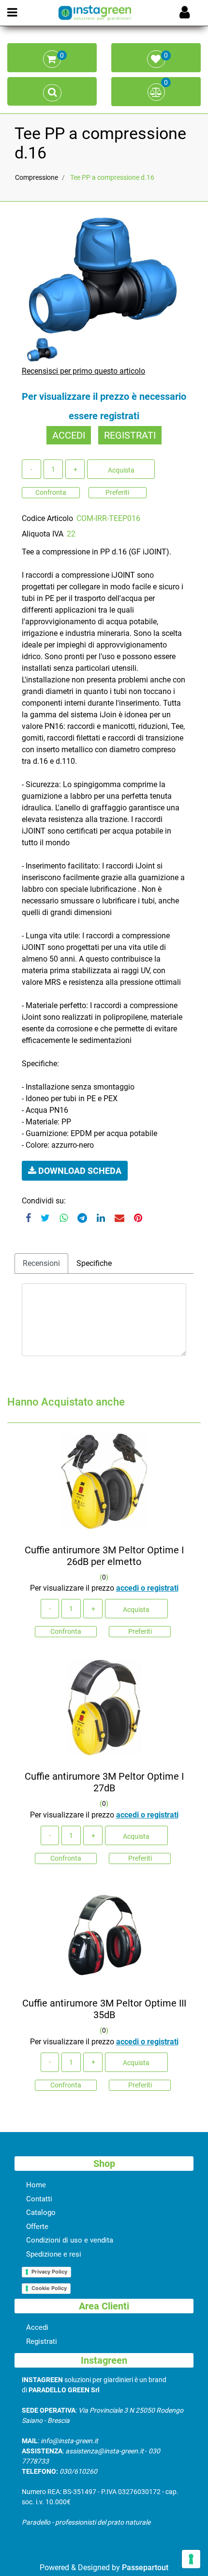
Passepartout (145, 2568)
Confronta (51, 492)
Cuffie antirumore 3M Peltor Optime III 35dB (104, 2009)
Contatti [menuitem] (39, 2199)
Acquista (121, 470)
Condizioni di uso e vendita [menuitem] (70, 2240)
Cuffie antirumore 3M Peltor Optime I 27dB (104, 1782)
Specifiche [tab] (94, 1263)
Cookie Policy (49, 2288)
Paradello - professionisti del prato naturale (86, 2522)
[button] (104, 275)
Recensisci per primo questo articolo (83, 371)
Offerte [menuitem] (37, 2227)
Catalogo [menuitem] (41, 2213)
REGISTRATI (130, 435)
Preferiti (117, 492)
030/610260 (78, 2471)
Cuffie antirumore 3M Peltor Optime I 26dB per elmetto (104, 1556)
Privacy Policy (49, 2272)
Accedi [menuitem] (37, 2327)
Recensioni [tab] (41, 1263)
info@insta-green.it (69, 2441)
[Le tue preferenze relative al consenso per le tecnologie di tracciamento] (191, 2559)
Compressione (37, 177)
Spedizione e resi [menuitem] (54, 2254)
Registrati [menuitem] (42, 2341)
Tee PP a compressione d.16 (112, 177)
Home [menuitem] (36, 2185)
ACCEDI (69, 435)
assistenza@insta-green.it (104, 2451)
